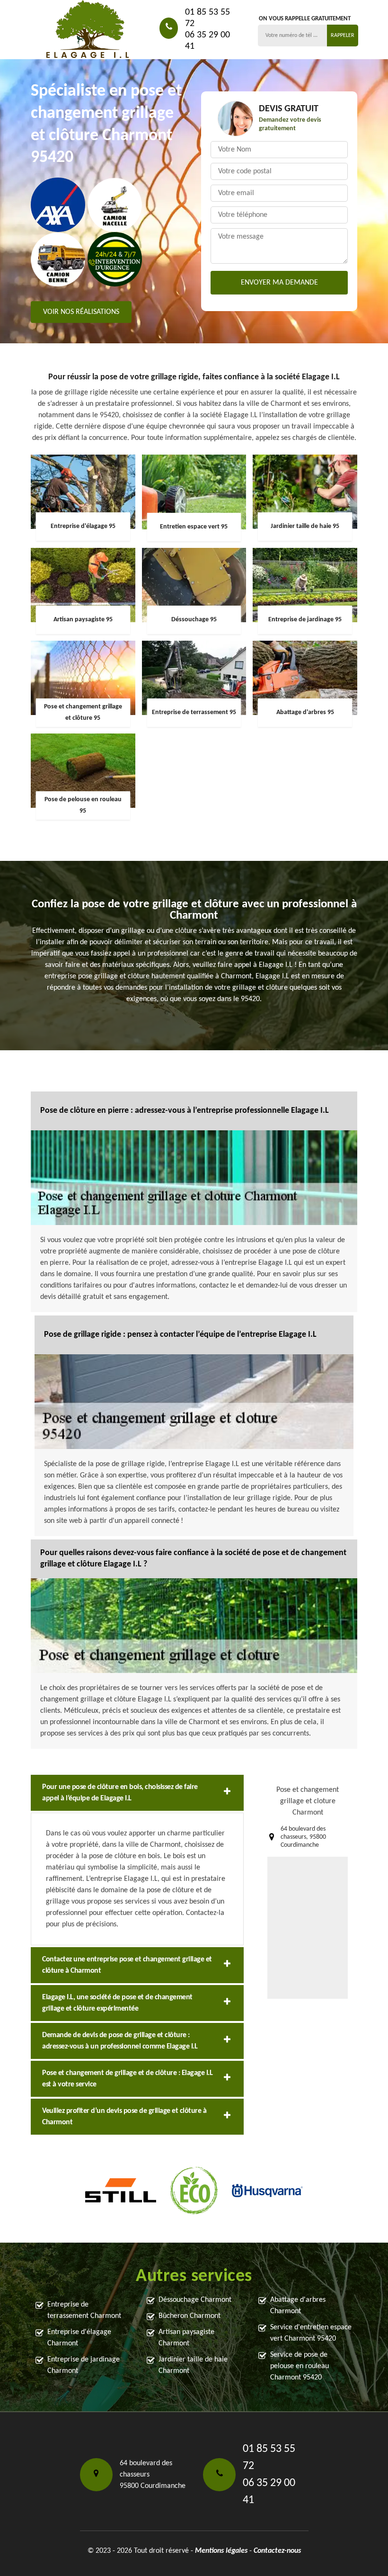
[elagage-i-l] (88, 30)
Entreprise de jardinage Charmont (84, 2365)
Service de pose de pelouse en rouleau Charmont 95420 (300, 2366)
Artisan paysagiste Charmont (186, 2338)
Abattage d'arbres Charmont (298, 2306)
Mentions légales (221, 2551)
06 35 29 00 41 (207, 41)
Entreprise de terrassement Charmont (84, 2310)
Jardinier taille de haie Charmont (193, 2365)
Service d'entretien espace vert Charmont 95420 (311, 2333)
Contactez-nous (277, 2551)
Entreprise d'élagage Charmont (79, 2338)
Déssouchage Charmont (195, 2300)
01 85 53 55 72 (207, 18)
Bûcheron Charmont (190, 2316)
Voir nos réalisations (81, 312)
